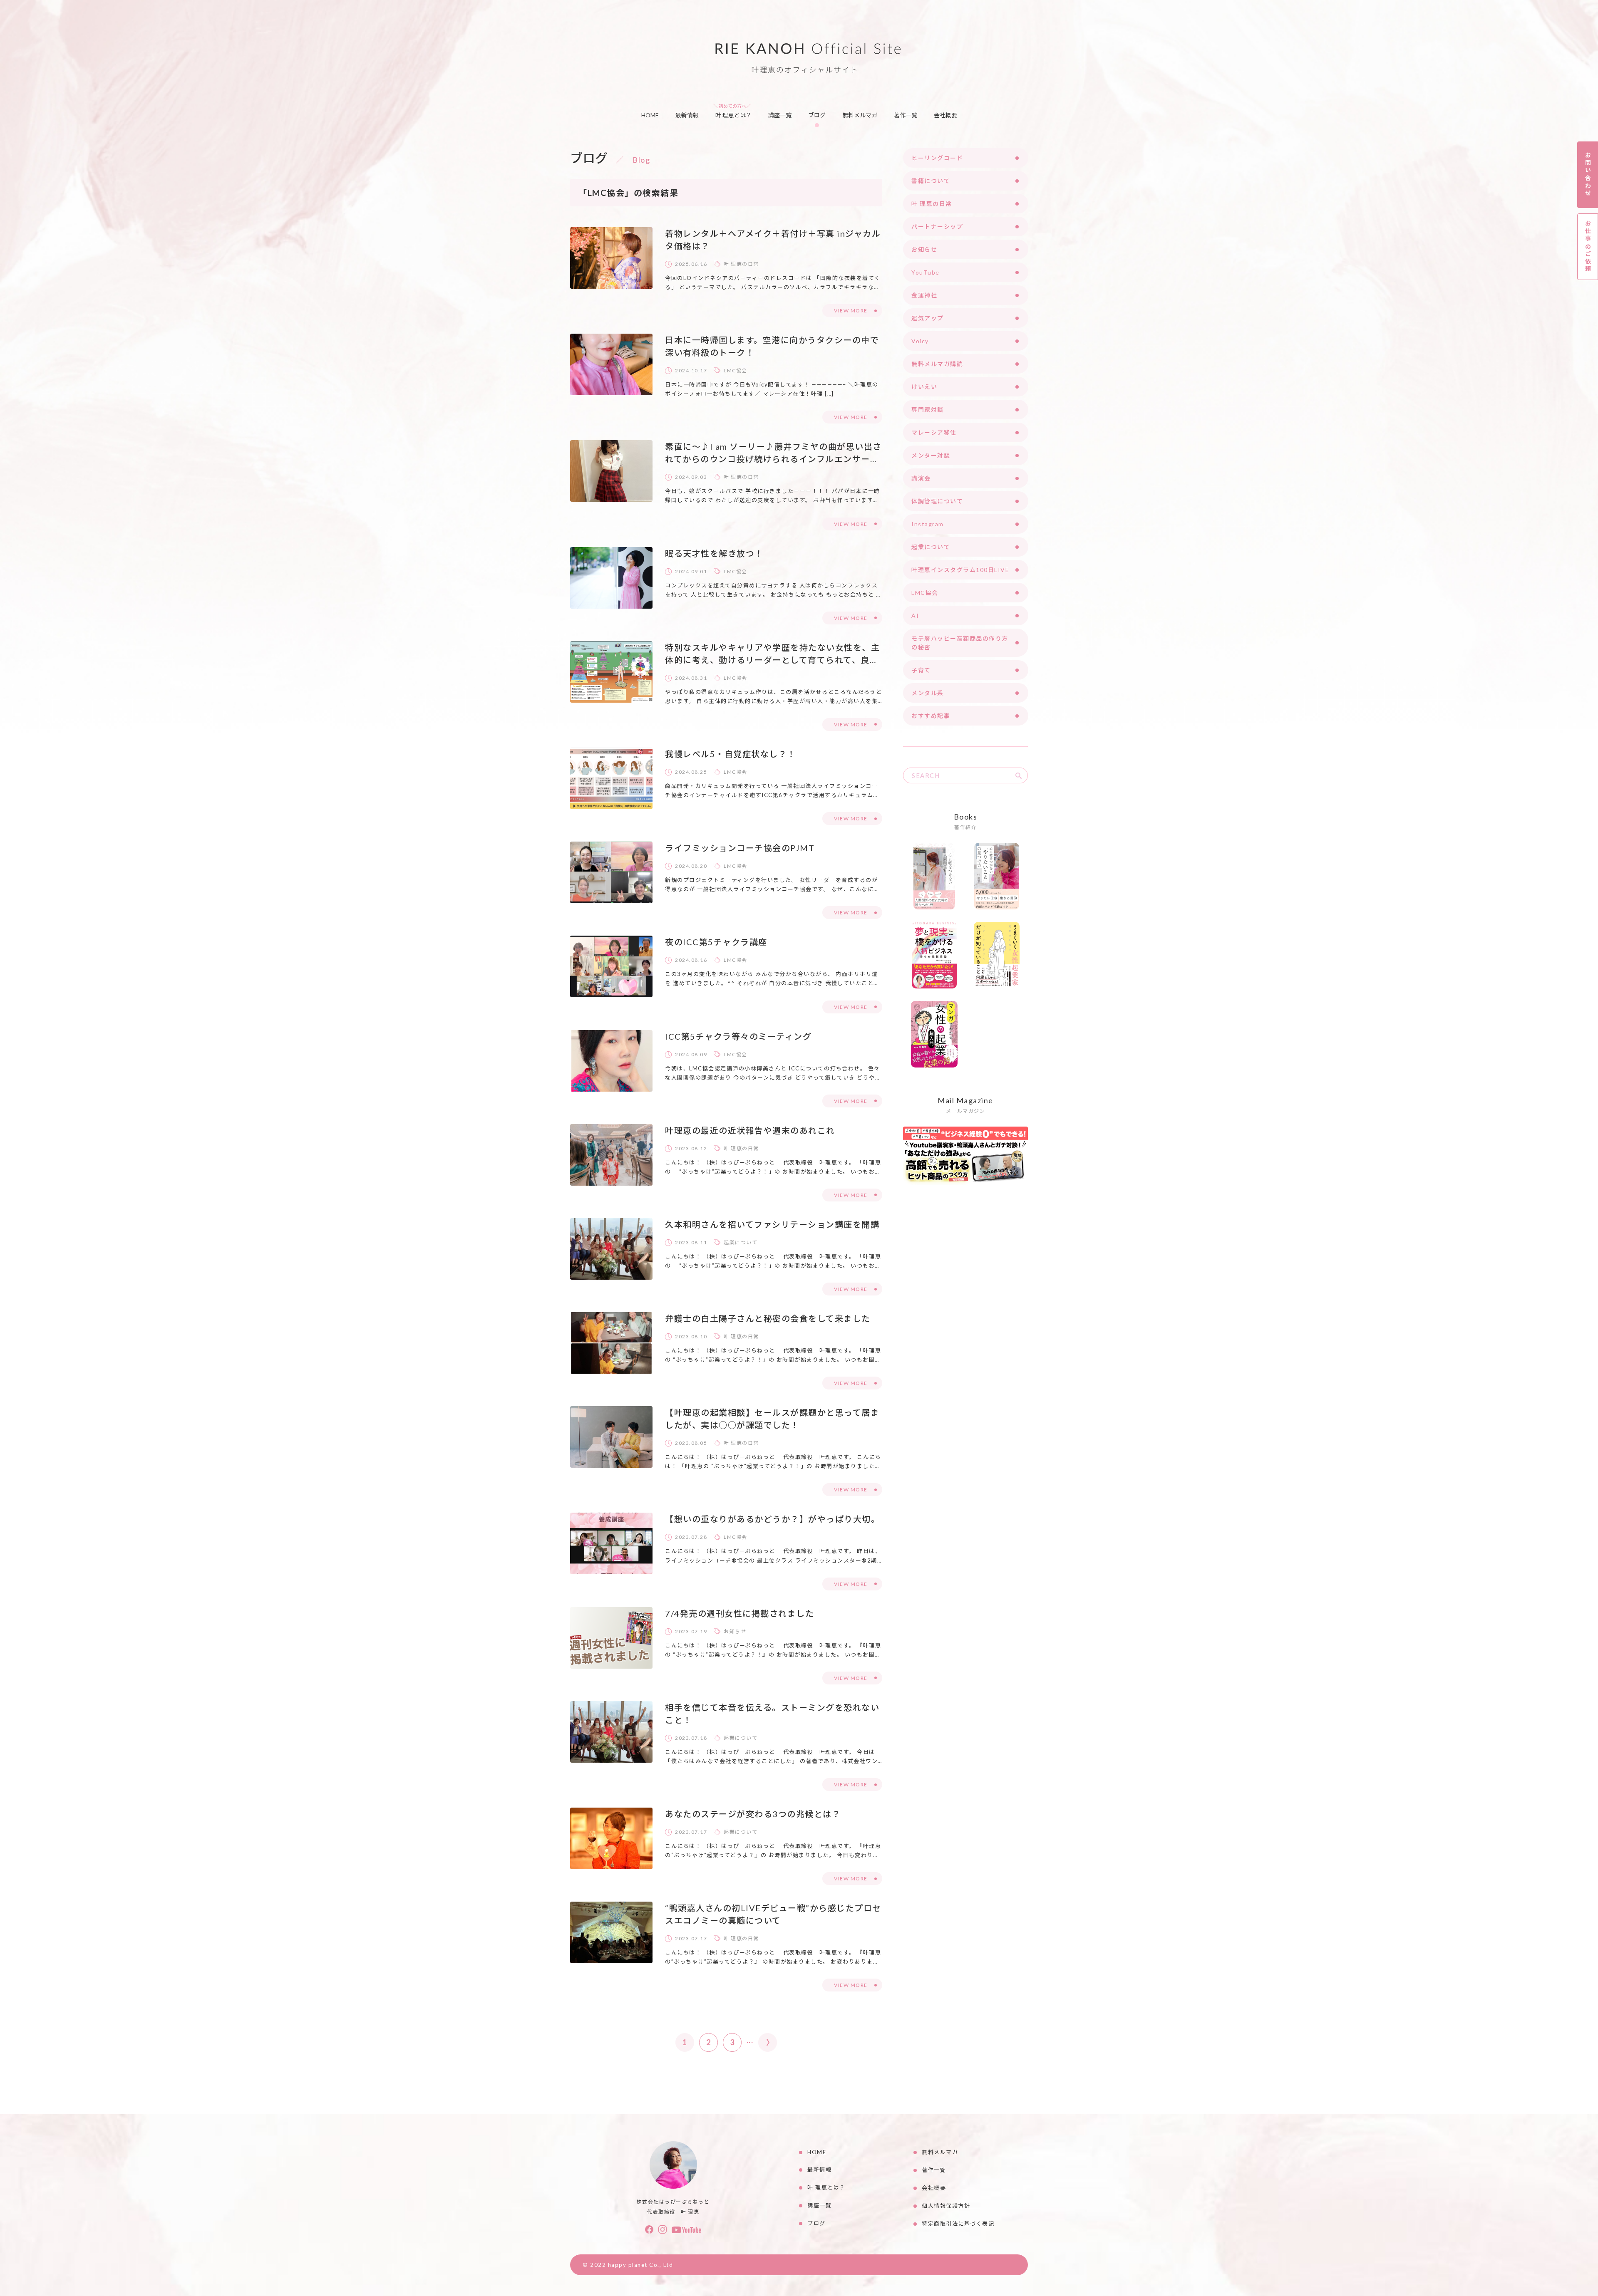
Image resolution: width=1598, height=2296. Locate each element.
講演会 (921, 478)
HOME (650, 115)
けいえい (924, 387)
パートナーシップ (937, 227)
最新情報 (687, 115)
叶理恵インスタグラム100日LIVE (960, 570)
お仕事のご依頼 (1588, 246)
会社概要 (945, 115)
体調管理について (937, 501)
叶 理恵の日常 (741, 264)
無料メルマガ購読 (937, 364)
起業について (741, 1242)
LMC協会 (736, 370)
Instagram (928, 524)
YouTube (926, 272)
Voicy (920, 341)
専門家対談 (928, 410)
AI (915, 615)
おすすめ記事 (931, 716)
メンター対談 (931, 455)
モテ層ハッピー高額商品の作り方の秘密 (960, 643)
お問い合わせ (1588, 175)
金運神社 (924, 295)
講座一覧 (780, 115)
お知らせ (735, 1631)
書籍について (931, 181)
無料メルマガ (860, 115)
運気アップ (928, 318)
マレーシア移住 (934, 432)
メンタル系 (928, 693)
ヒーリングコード (937, 158)
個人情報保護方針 (946, 2206)
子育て (921, 670)
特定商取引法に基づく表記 (958, 2224)
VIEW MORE (851, 311)
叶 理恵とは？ (733, 115)
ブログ (817, 115)
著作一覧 (906, 115)
